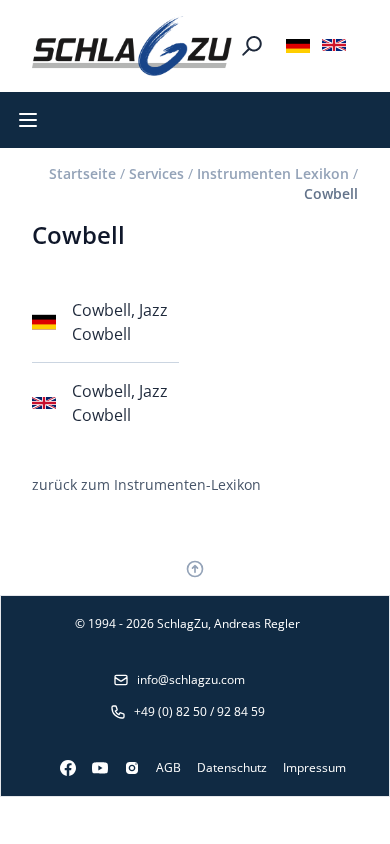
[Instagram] (124, 768)
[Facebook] (60, 768)
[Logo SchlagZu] (132, 46)
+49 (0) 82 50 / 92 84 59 (199, 711)
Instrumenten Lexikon (273, 173)
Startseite (82, 173)
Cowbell (331, 193)
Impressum (314, 767)
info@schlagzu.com (191, 679)
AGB (168, 767)
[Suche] (252, 46)
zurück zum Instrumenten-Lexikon (146, 484)
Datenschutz (232, 767)
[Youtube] (92, 768)
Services (156, 173)
